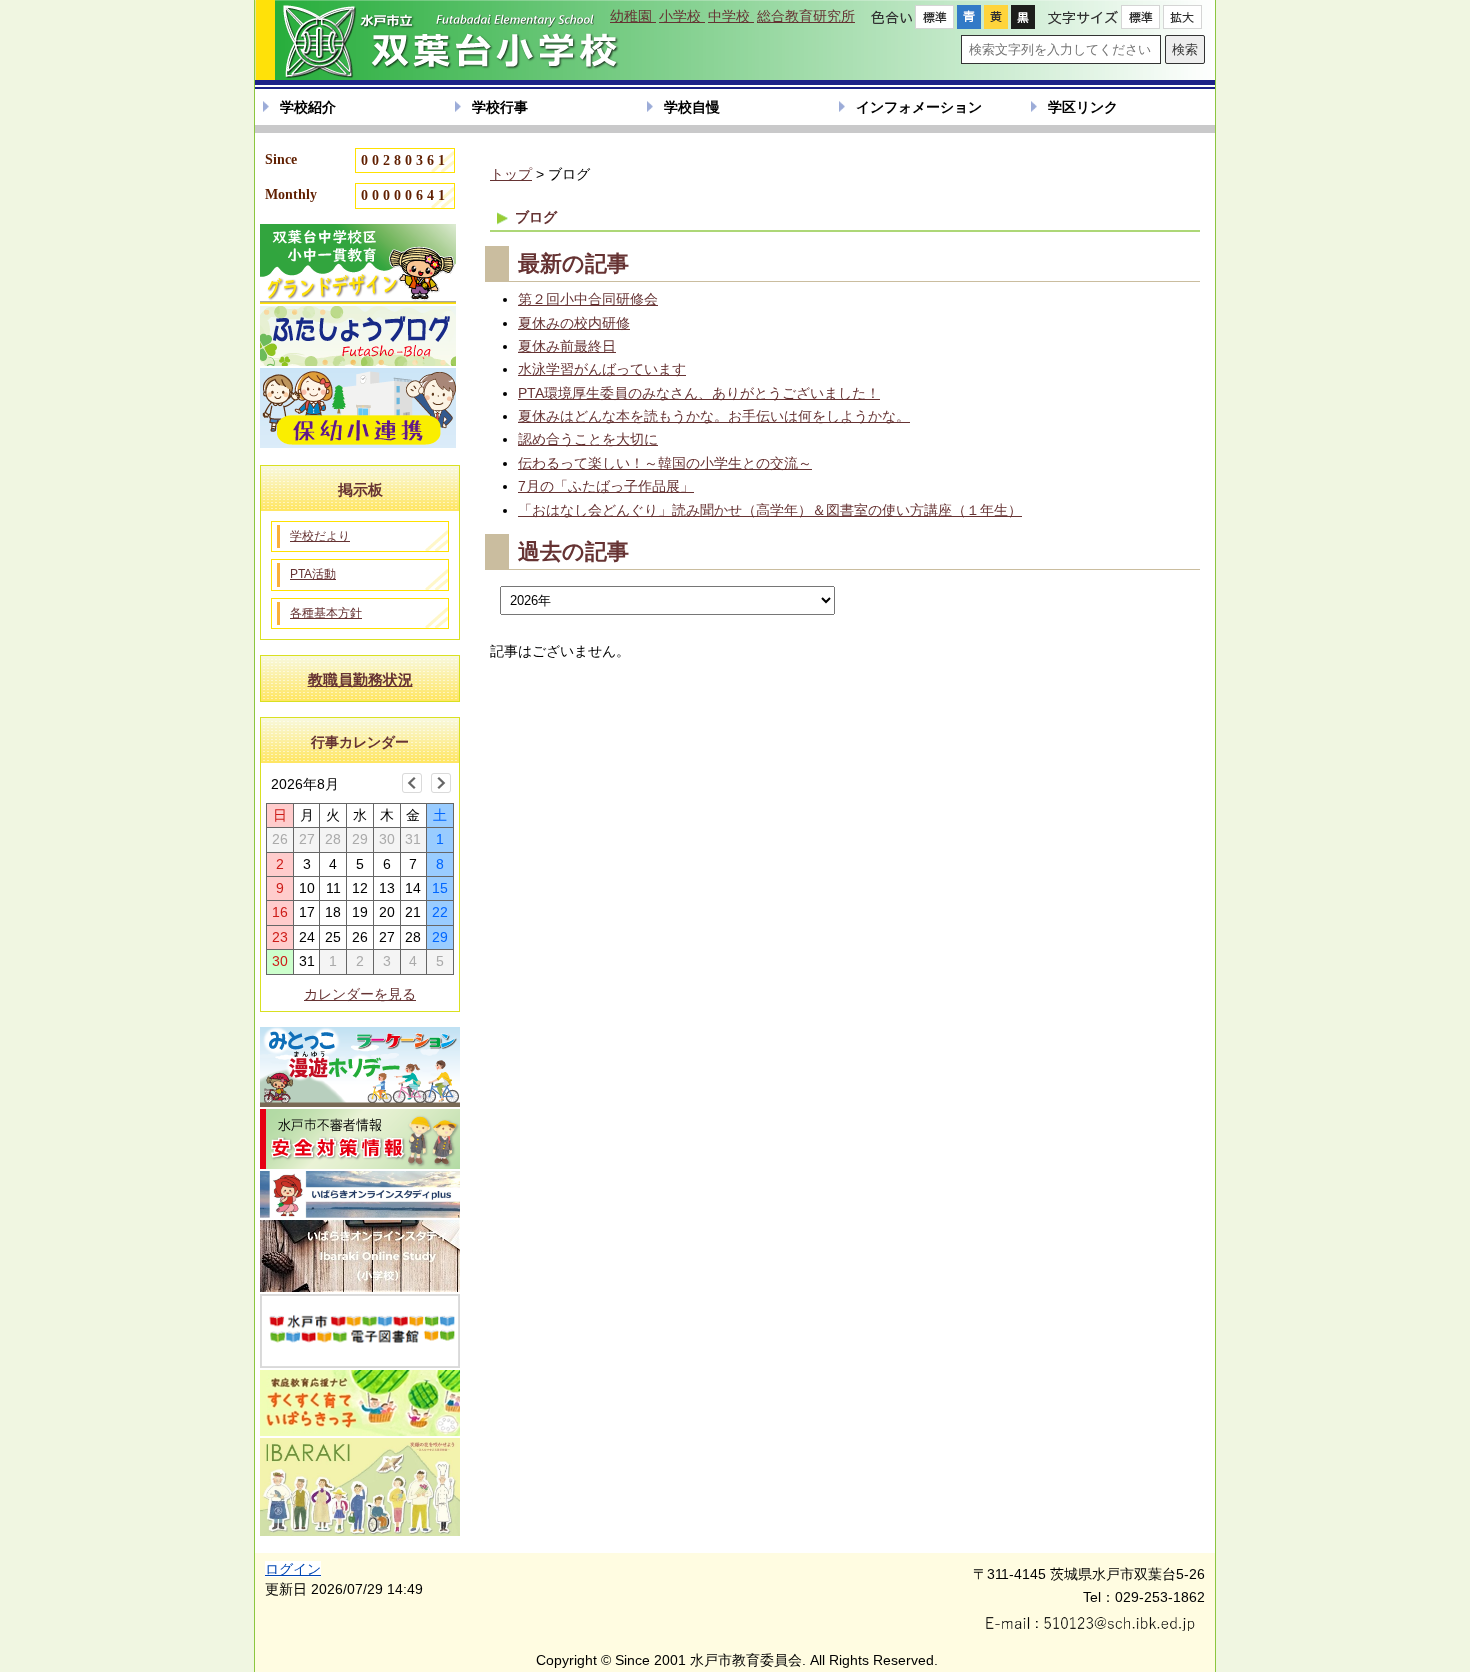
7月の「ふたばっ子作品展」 (606, 486)
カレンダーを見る (360, 994)
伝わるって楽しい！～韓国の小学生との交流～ (665, 463)
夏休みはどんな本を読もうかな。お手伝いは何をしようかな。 (714, 416)
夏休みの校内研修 (574, 323)
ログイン (293, 1569)
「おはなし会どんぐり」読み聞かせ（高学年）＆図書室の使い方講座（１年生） (770, 510)
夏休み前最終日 (567, 346)
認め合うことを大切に (588, 439)
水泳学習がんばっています (602, 369)
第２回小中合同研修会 (588, 299)
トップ (511, 174)
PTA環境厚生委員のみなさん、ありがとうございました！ (699, 393)
